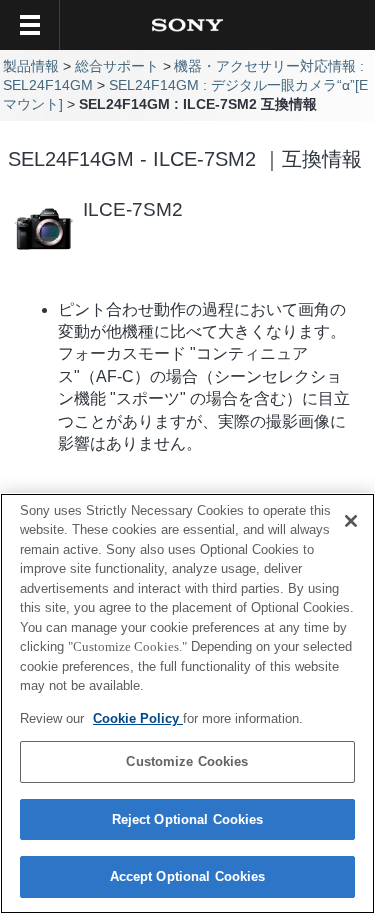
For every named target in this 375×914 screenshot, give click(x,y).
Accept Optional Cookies (188, 876)
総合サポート (117, 66)
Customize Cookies (187, 761)
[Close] (351, 521)
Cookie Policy (138, 718)
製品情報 (31, 66)
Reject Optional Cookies (188, 819)
